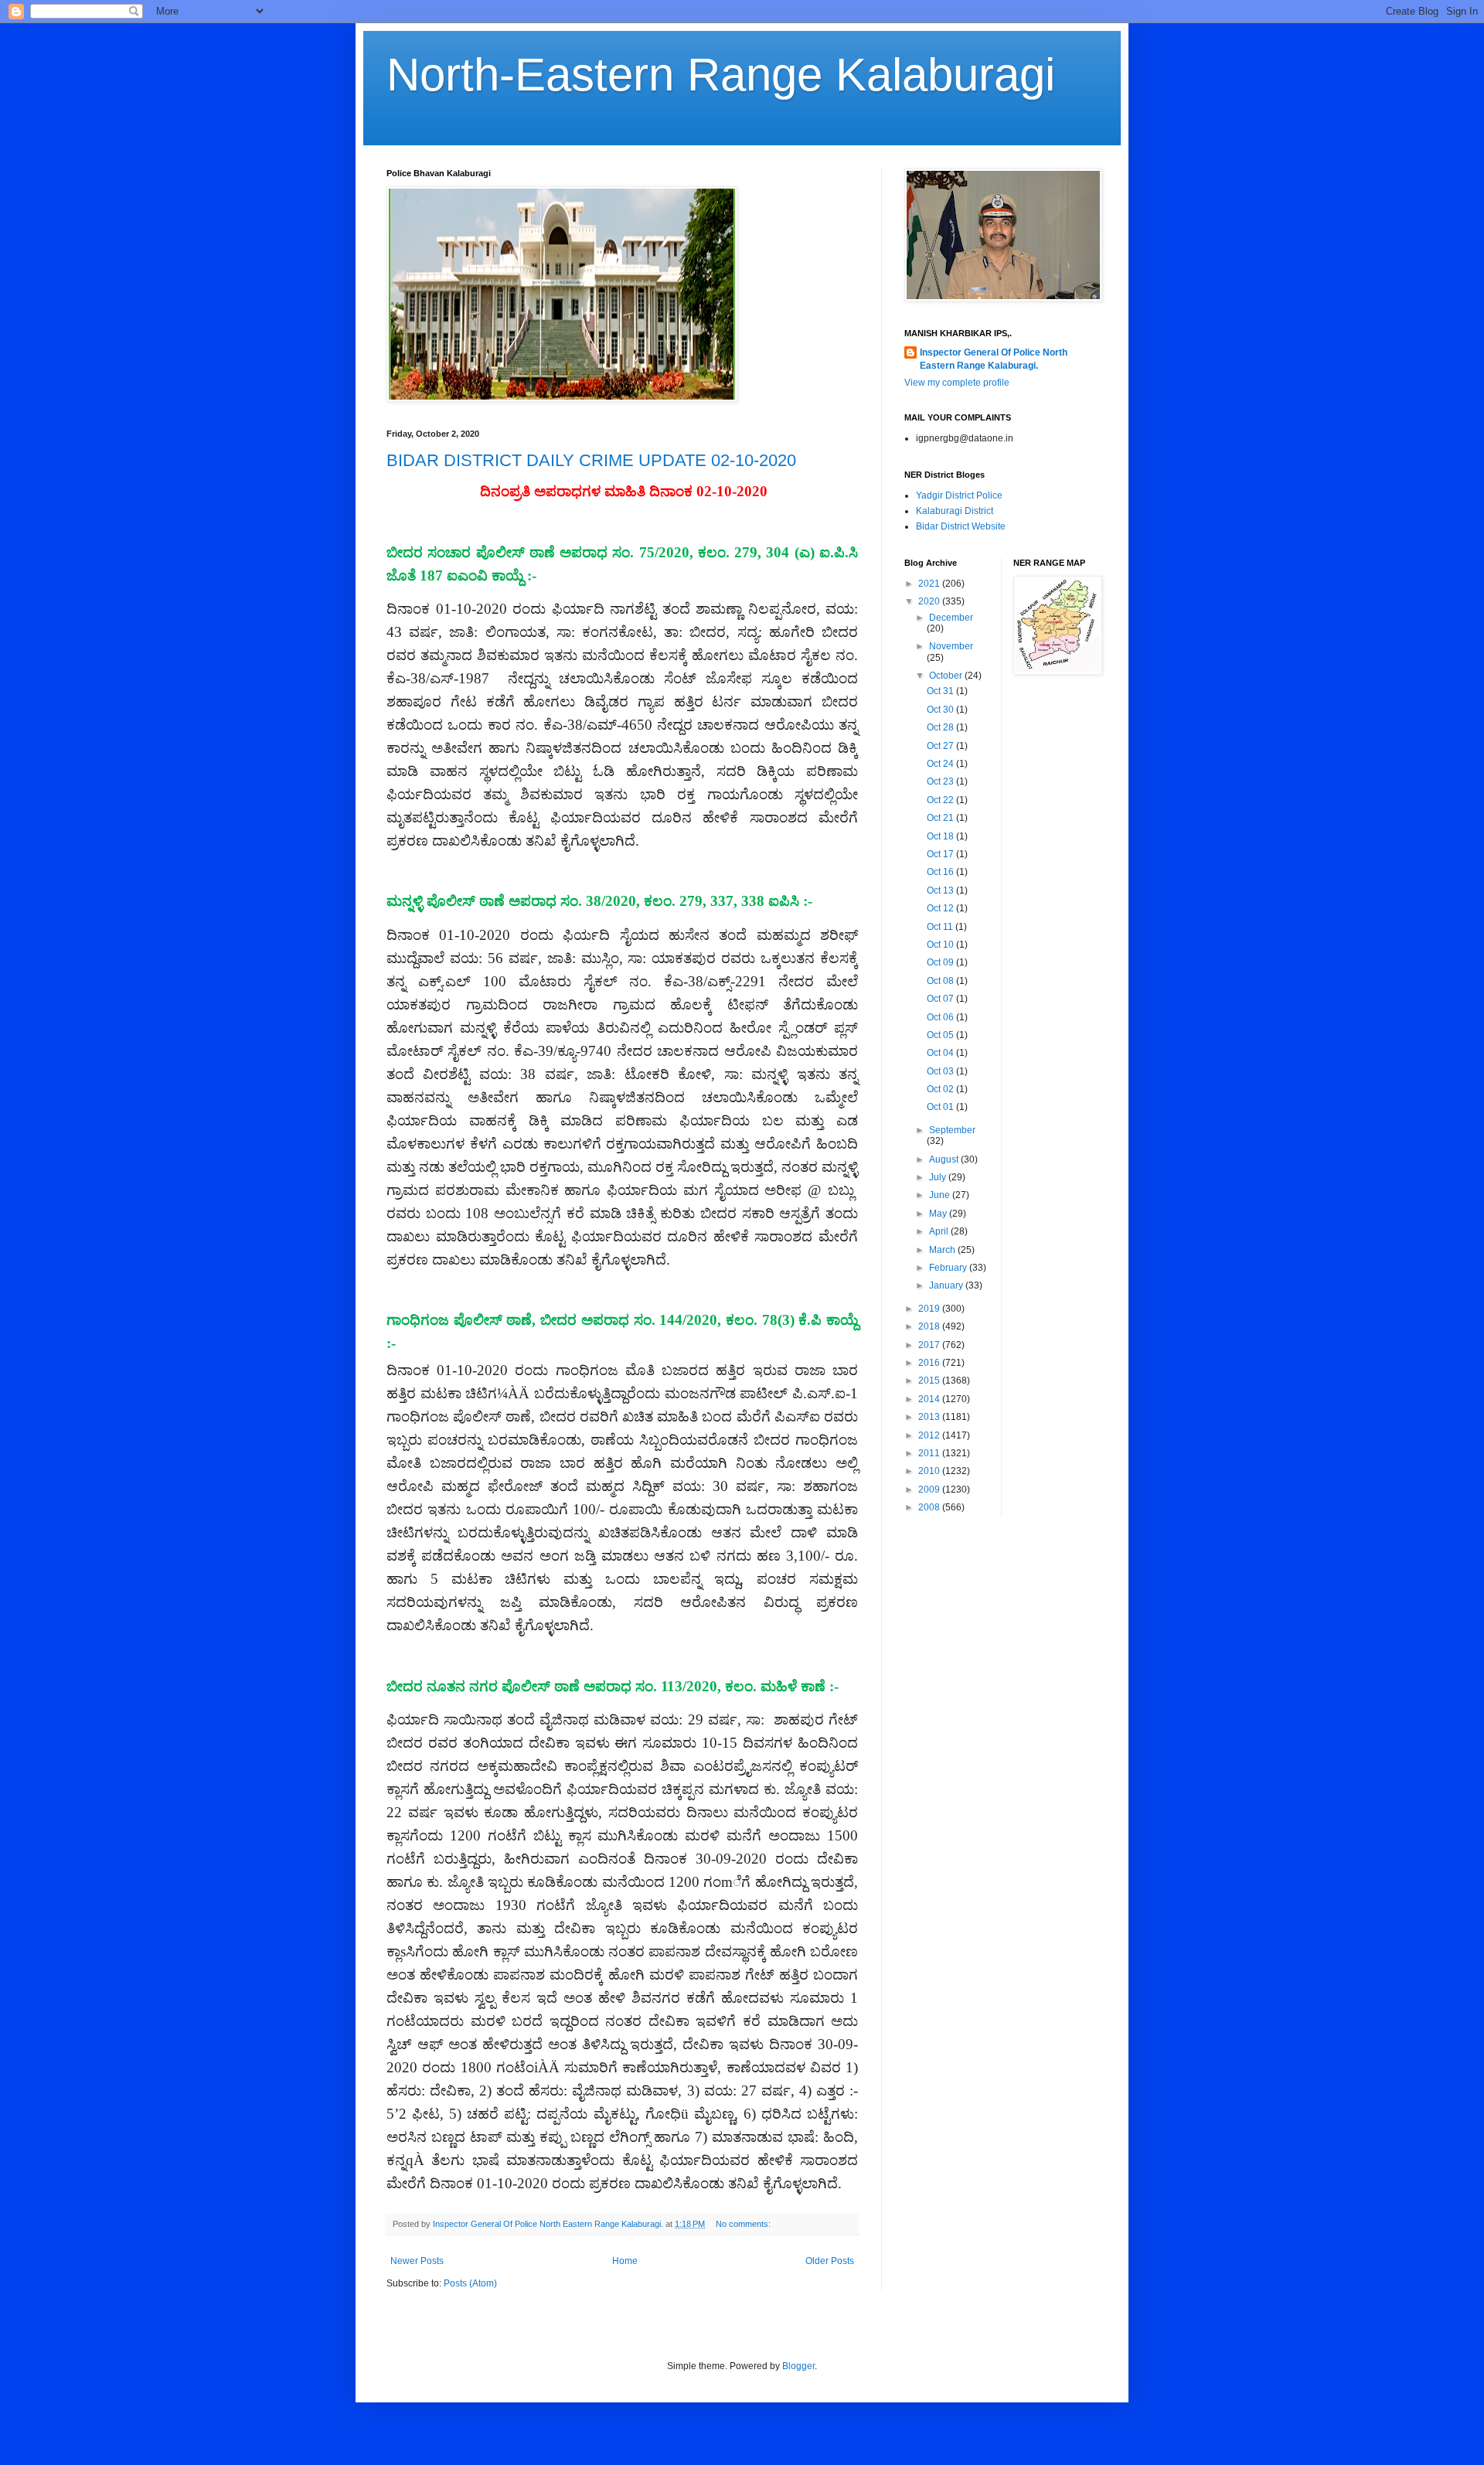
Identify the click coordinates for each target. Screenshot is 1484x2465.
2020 (930, 601)
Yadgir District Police (959, 495)
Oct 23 (941, 781)
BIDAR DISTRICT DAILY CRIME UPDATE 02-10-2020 (591, 460)
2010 (930, 1471)
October (947, 676)
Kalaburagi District (955, 511)
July (939, 1177)
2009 (930, 1490)
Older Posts (830, 2261)
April (940, 1231)
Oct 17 (941, 854)
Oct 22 (941, 800)
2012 (930, 1435)
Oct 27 (941, 746)
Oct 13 (941, 890)
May (939, 1214)
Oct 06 (941, 1017)
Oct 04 (941, 1053)
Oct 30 (941, 710)
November (951, 646)
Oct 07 (941, 999)
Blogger (798, 2366)
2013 (930, 1417)
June (941, 1195)
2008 (930, 1507)
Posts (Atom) (470, 2283)
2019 (930, 1309)
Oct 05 (941, 1035)
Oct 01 (941, 1107)
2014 (930, 1399)
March (943, 1250)
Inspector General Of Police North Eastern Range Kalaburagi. (994, 359)
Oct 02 (941, 1089)
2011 (930, 1453)
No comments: (744, 2224)
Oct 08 (941, 981)
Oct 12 (941, 908)
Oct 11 (941, 927)
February (949, 1268)
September (952, 1130)
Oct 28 (941, 727)
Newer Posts (417, 2261)
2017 (930, 1345)
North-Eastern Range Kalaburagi (721, 75)
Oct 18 (941, 836)
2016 (930, 1363)
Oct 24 (941, 764)
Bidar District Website (961, 526)
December (951, 618)
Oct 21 (941, 818)
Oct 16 (941, 872)
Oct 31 (941, 691)
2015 (930, 1381)
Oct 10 (941, 945)
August (945, 1159)
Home (625, 2261)
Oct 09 (941, 962)
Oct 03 (941, 1071)
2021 (930, 584)
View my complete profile (957, 383)
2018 (930, 1326)
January (947, 1285)
